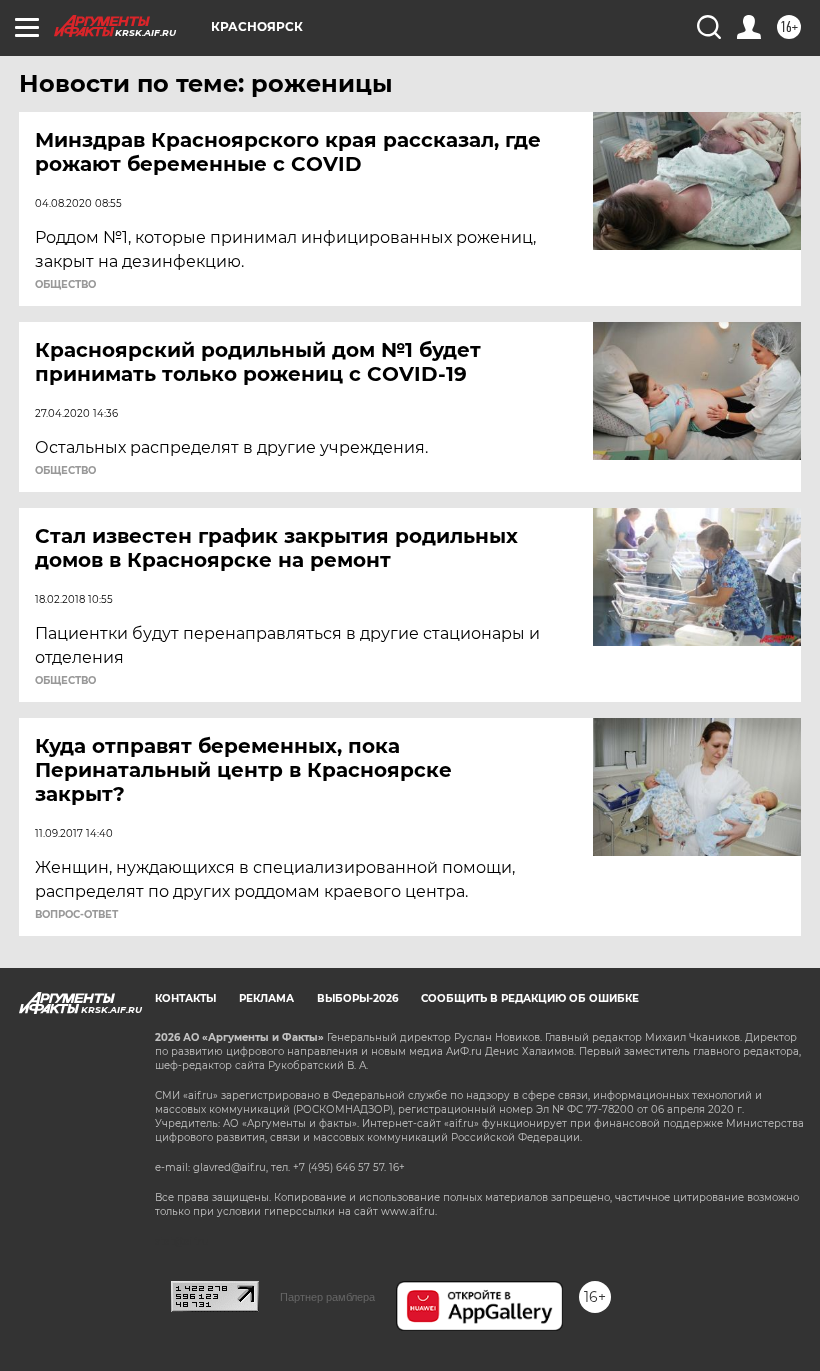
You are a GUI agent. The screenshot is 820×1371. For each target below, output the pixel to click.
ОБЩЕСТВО (65, 285)
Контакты (185, 998)
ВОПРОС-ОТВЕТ (76, 915)
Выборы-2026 (357, 998)
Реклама (266, 998)
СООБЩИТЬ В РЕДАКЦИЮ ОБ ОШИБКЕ (530, 998)
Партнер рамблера (327, 1297)
